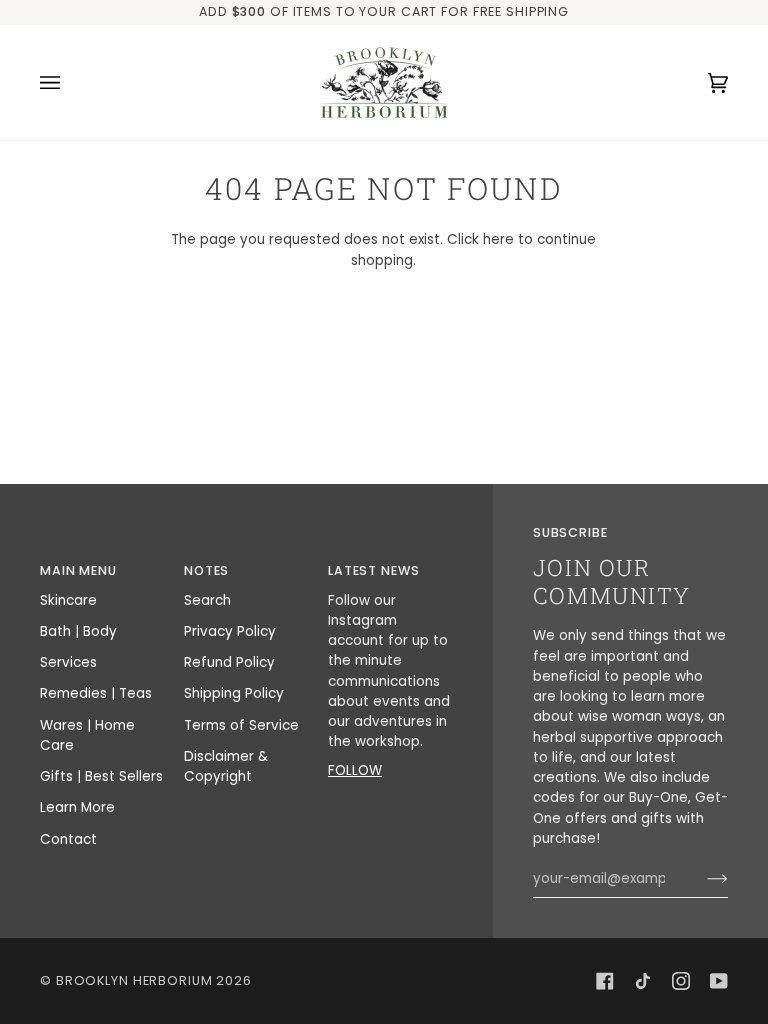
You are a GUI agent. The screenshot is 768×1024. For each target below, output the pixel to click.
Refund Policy (229, 662)
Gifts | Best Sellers (101, 776)
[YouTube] (719, 981)
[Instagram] (681, 981)
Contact (68, 839)
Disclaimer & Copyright (226, 766)
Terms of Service (241, 725)
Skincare (68, 600)
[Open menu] (70, 82)
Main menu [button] (78, 570)
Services (68, 662)
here (498, 239)
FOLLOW (355, 770)
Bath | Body (78, 631)
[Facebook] (605, 981)
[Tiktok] (643, 981)
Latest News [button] (374, 570)
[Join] (701, 879)
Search (207, 600)
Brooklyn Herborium (134, 980)
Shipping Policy (234, 693)
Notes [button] (206, 570)
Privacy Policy (230, 631)
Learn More (77, 807)
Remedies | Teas (96, 693)
